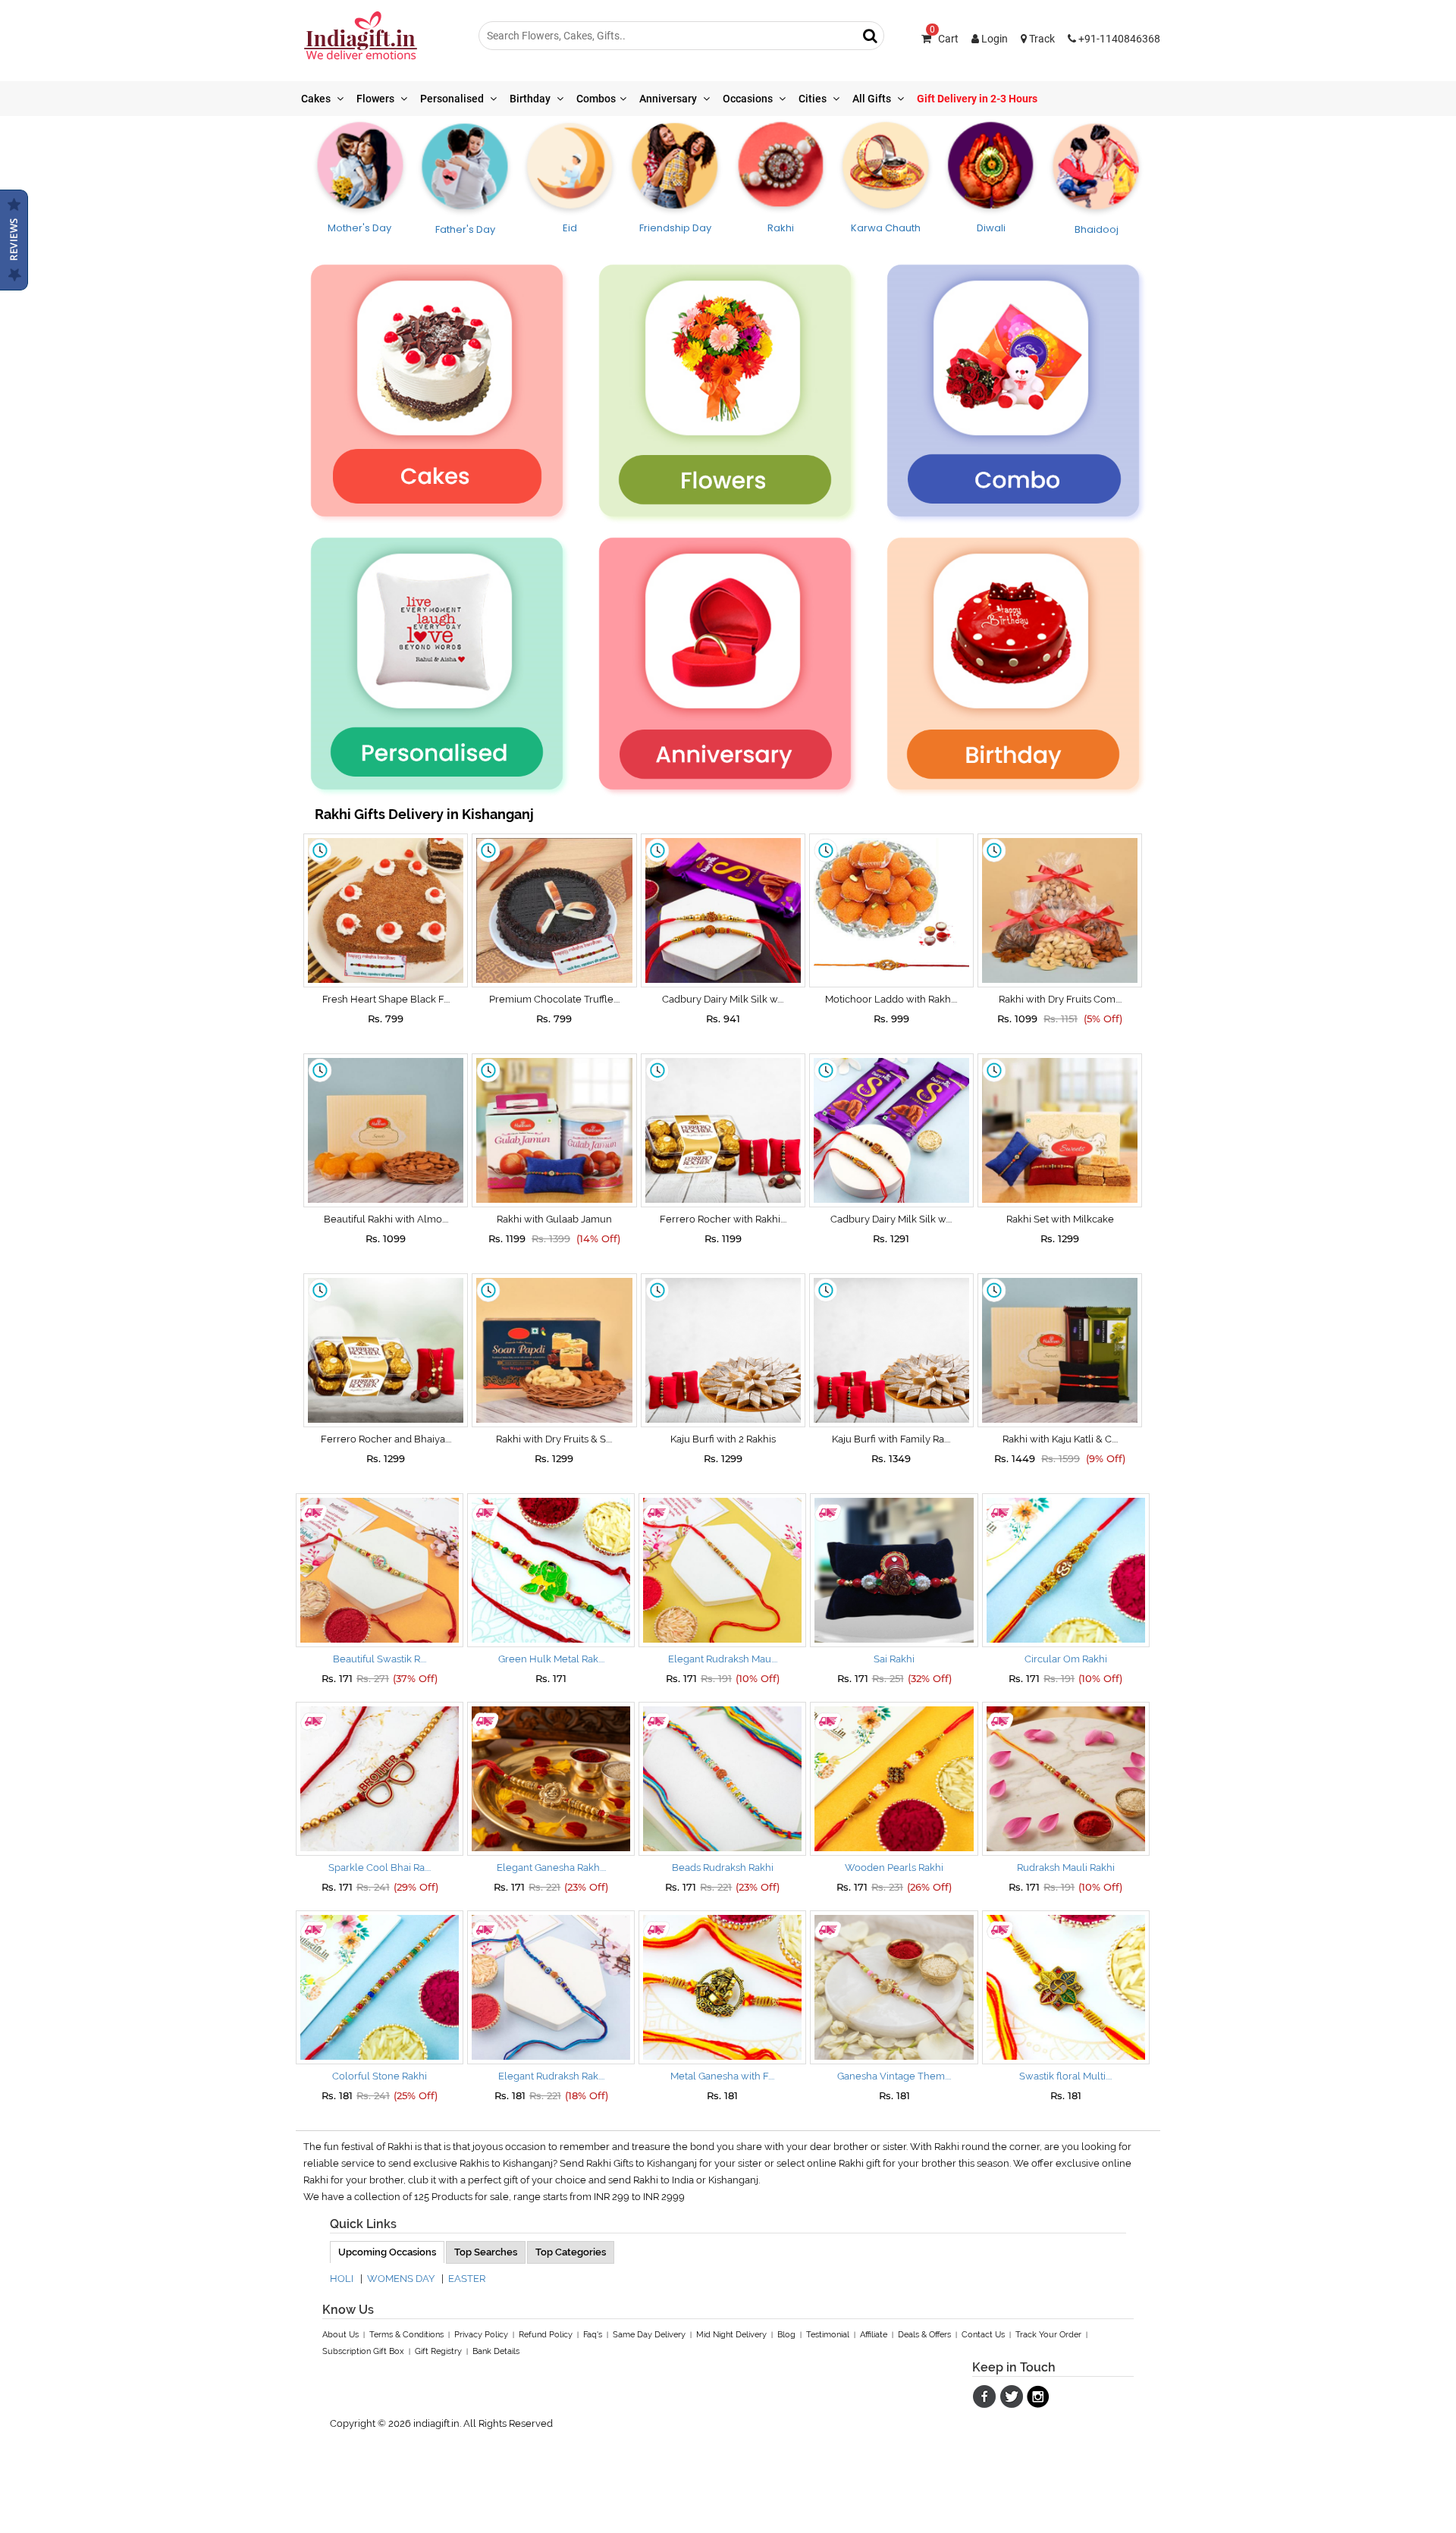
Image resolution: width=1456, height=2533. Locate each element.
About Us (340, 2335)
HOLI (342, 2279)
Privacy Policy (481, 2335)
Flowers (377, 99)
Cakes (317, 99)
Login (993, 39)
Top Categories (571, 2252)
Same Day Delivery (649, 2335)
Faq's (593, 2335)
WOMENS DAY (401, 2279)
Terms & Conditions (406, 2335)
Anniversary (669, 99)
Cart (944, 39)
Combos (596, 99)
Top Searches (486, 2252)
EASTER (467, 2279)
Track (1041, 39)
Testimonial (828, 2335)
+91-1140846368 (1118, 39)
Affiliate (874, 2335)
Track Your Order (1048, 2335)
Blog (786, 2335)
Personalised (453, 99)
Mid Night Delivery (731, 2335)
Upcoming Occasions (387, 2252)
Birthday (531, 99)
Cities (814, 99)
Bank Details (496, 2351)
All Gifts (873, 99)
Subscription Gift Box (363, 2351)
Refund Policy (546, 2335)
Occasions (749, 99)
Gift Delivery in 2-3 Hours (977, 99)
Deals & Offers (924, 2335)
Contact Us (983, 2335)
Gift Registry (438, 2351)
